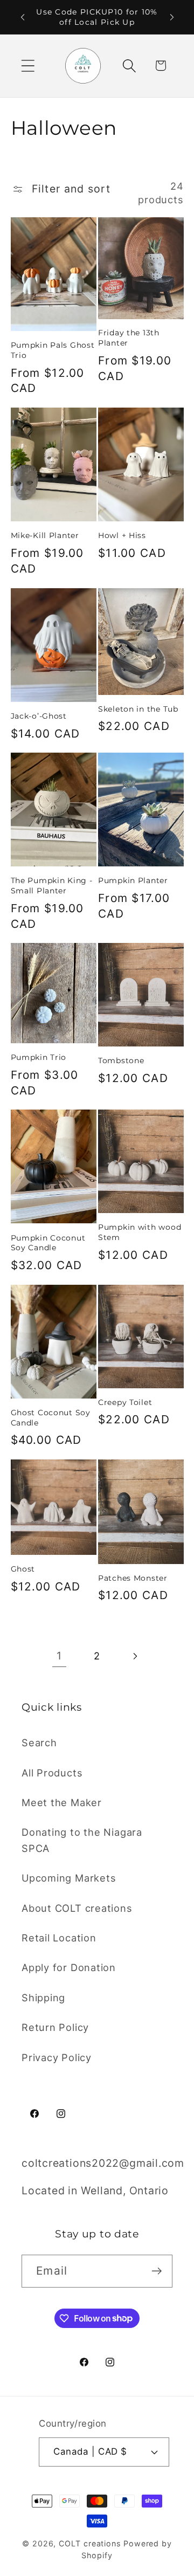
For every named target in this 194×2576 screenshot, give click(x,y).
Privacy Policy (57, 2057)
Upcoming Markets (69, 1878)
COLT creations (90, 2543)
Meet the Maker (62, 1802)
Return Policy (55, 2027)
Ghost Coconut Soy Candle (51, 1418)
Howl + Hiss (122, 535)
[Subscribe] (157, 2271)
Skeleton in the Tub (138, 709)
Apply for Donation (69, 1967)
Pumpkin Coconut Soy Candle (48, 1243)
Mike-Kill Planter (45, 535)
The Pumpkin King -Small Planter (52, 886)
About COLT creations (77, 1908)
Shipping (43, 1998)
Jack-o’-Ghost (39, 716)
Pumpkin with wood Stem (140, 1232)
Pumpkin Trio (39, 1057)
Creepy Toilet (125, 1402)
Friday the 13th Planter (129, 338)
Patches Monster (133, 1578)
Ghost (23, 1569)
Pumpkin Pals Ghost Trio (53, 350)
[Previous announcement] (23, 17)
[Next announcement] (172, 17)
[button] (28, 66)
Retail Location (59, 1938)
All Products (52, 1773)
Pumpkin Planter (133, 880)
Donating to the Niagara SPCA (82, 1840)
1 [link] (59, 1656)
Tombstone (121, 1060)
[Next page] (135, 1656)
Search (39, 1742)
